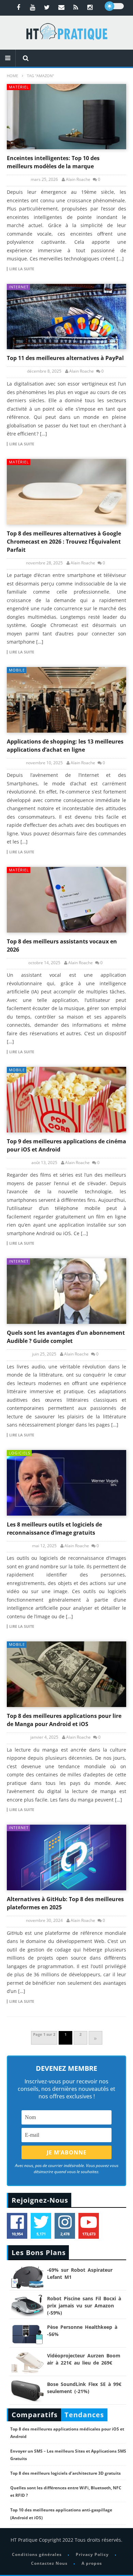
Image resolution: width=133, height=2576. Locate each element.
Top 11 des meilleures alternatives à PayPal (65, 358)
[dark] (114, 6)
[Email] (61, 7)
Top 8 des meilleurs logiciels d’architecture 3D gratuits (65, 2473)
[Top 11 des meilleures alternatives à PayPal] (66, 317)
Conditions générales (37, 2554)
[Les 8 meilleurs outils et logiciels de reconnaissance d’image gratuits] (66, 1483)
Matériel (19, 87)
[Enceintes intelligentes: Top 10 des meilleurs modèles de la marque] (66, 117)
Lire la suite (22, 269)
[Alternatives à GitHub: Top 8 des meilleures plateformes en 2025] (66, 1857)
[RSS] (76, 7)
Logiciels (20, 1453)
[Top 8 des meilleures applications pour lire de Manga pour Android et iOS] (66, 1674)
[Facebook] (18, 7)
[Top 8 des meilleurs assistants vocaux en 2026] (66, 900)
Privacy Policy (92, 2554)
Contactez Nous (49, 2563)
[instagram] (90, 7)
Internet (19, 287)
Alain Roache (78, 180)
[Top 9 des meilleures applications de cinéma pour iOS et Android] (66, 1100)
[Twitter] (47, 7)
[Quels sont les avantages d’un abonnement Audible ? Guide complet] (66, 1291)
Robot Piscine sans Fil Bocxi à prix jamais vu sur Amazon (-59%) (84, 2306)
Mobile (17, 670)
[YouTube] (33, 7)
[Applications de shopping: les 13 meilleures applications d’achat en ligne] (66, 700)
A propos (92, 2563)
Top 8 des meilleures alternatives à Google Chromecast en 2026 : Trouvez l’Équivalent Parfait (64, 542)
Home (12, 76)
